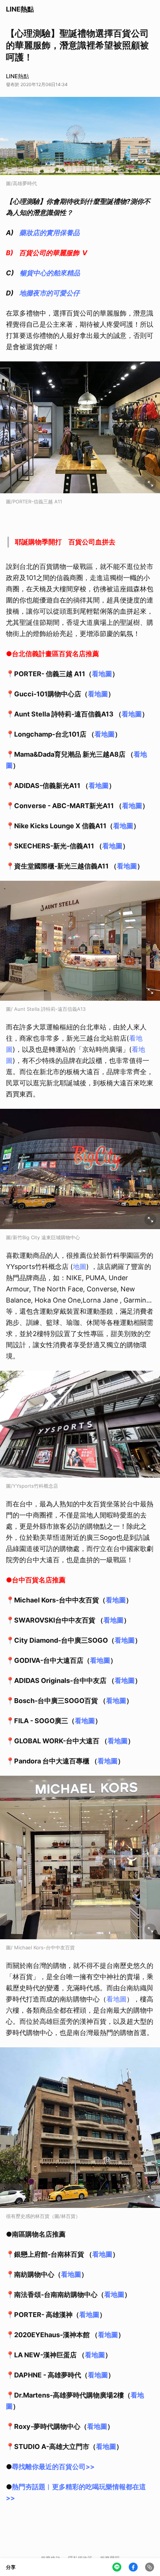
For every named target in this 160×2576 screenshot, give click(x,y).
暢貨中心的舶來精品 (50, 273)
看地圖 (102, 674)
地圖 (80, 1267)
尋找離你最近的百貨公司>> (53, 2467)
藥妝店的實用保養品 (49, 233)
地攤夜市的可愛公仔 (49, 293)
